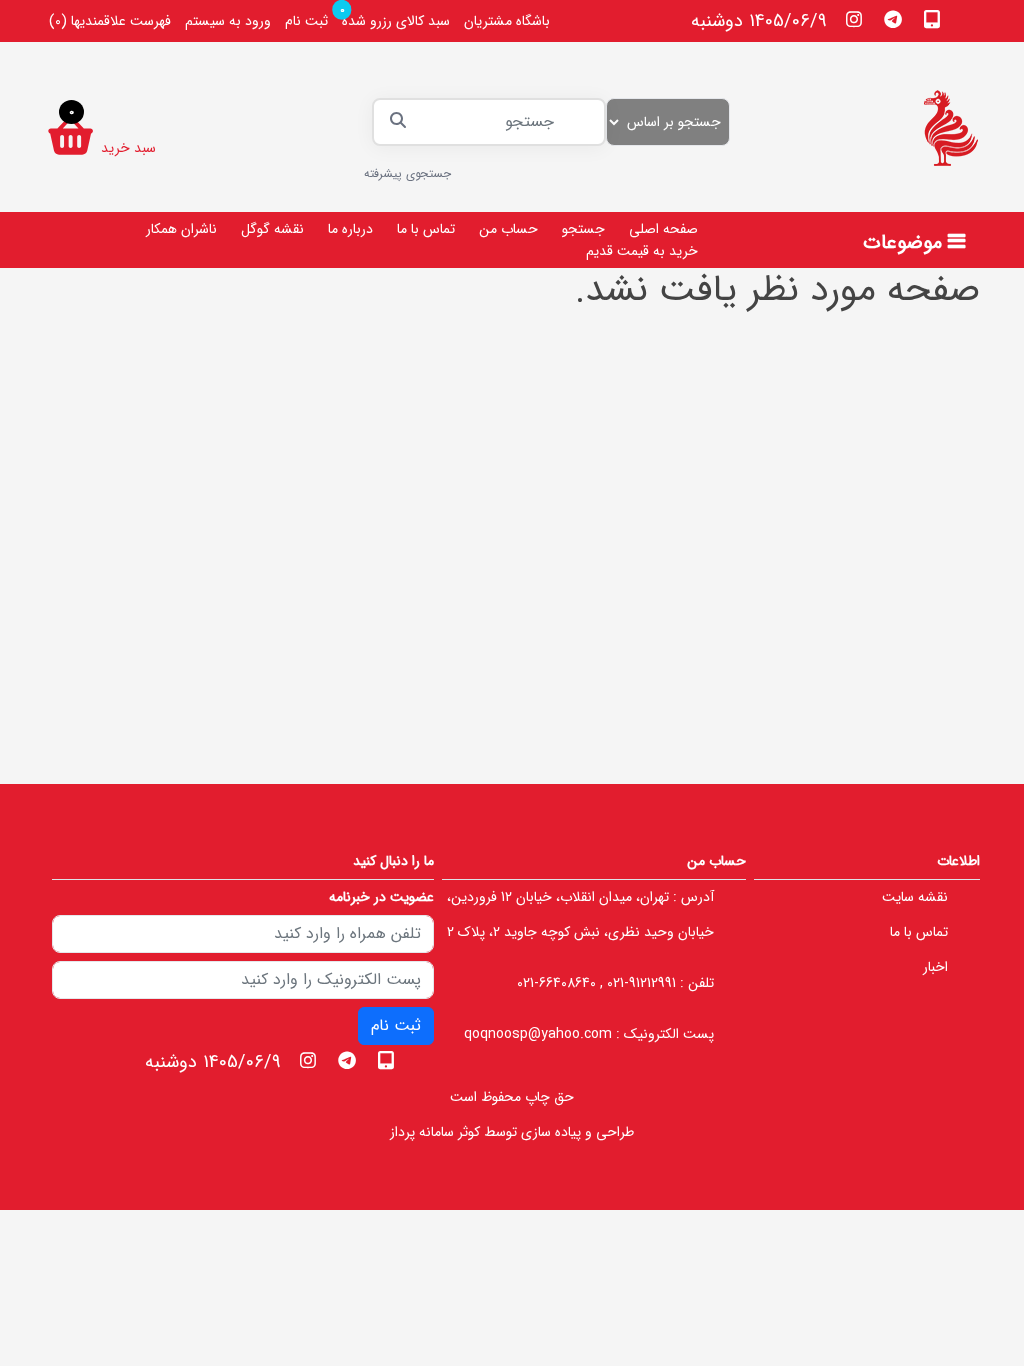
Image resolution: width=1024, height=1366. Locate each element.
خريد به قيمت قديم (642, 251)
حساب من (508, 229)
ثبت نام (306, 21)
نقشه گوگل (272, 229)
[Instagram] (854, 19)
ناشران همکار (181, 229)
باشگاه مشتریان (507, 21)
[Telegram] (893, 19)
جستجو (583, 229)
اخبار (935, 967)
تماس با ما (426, 229)
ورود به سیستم (228, 21)
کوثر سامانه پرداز (435, 1132)
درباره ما (350, 229)
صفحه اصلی (663, 229)
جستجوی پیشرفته (407, 173)
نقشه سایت (915, 897)
